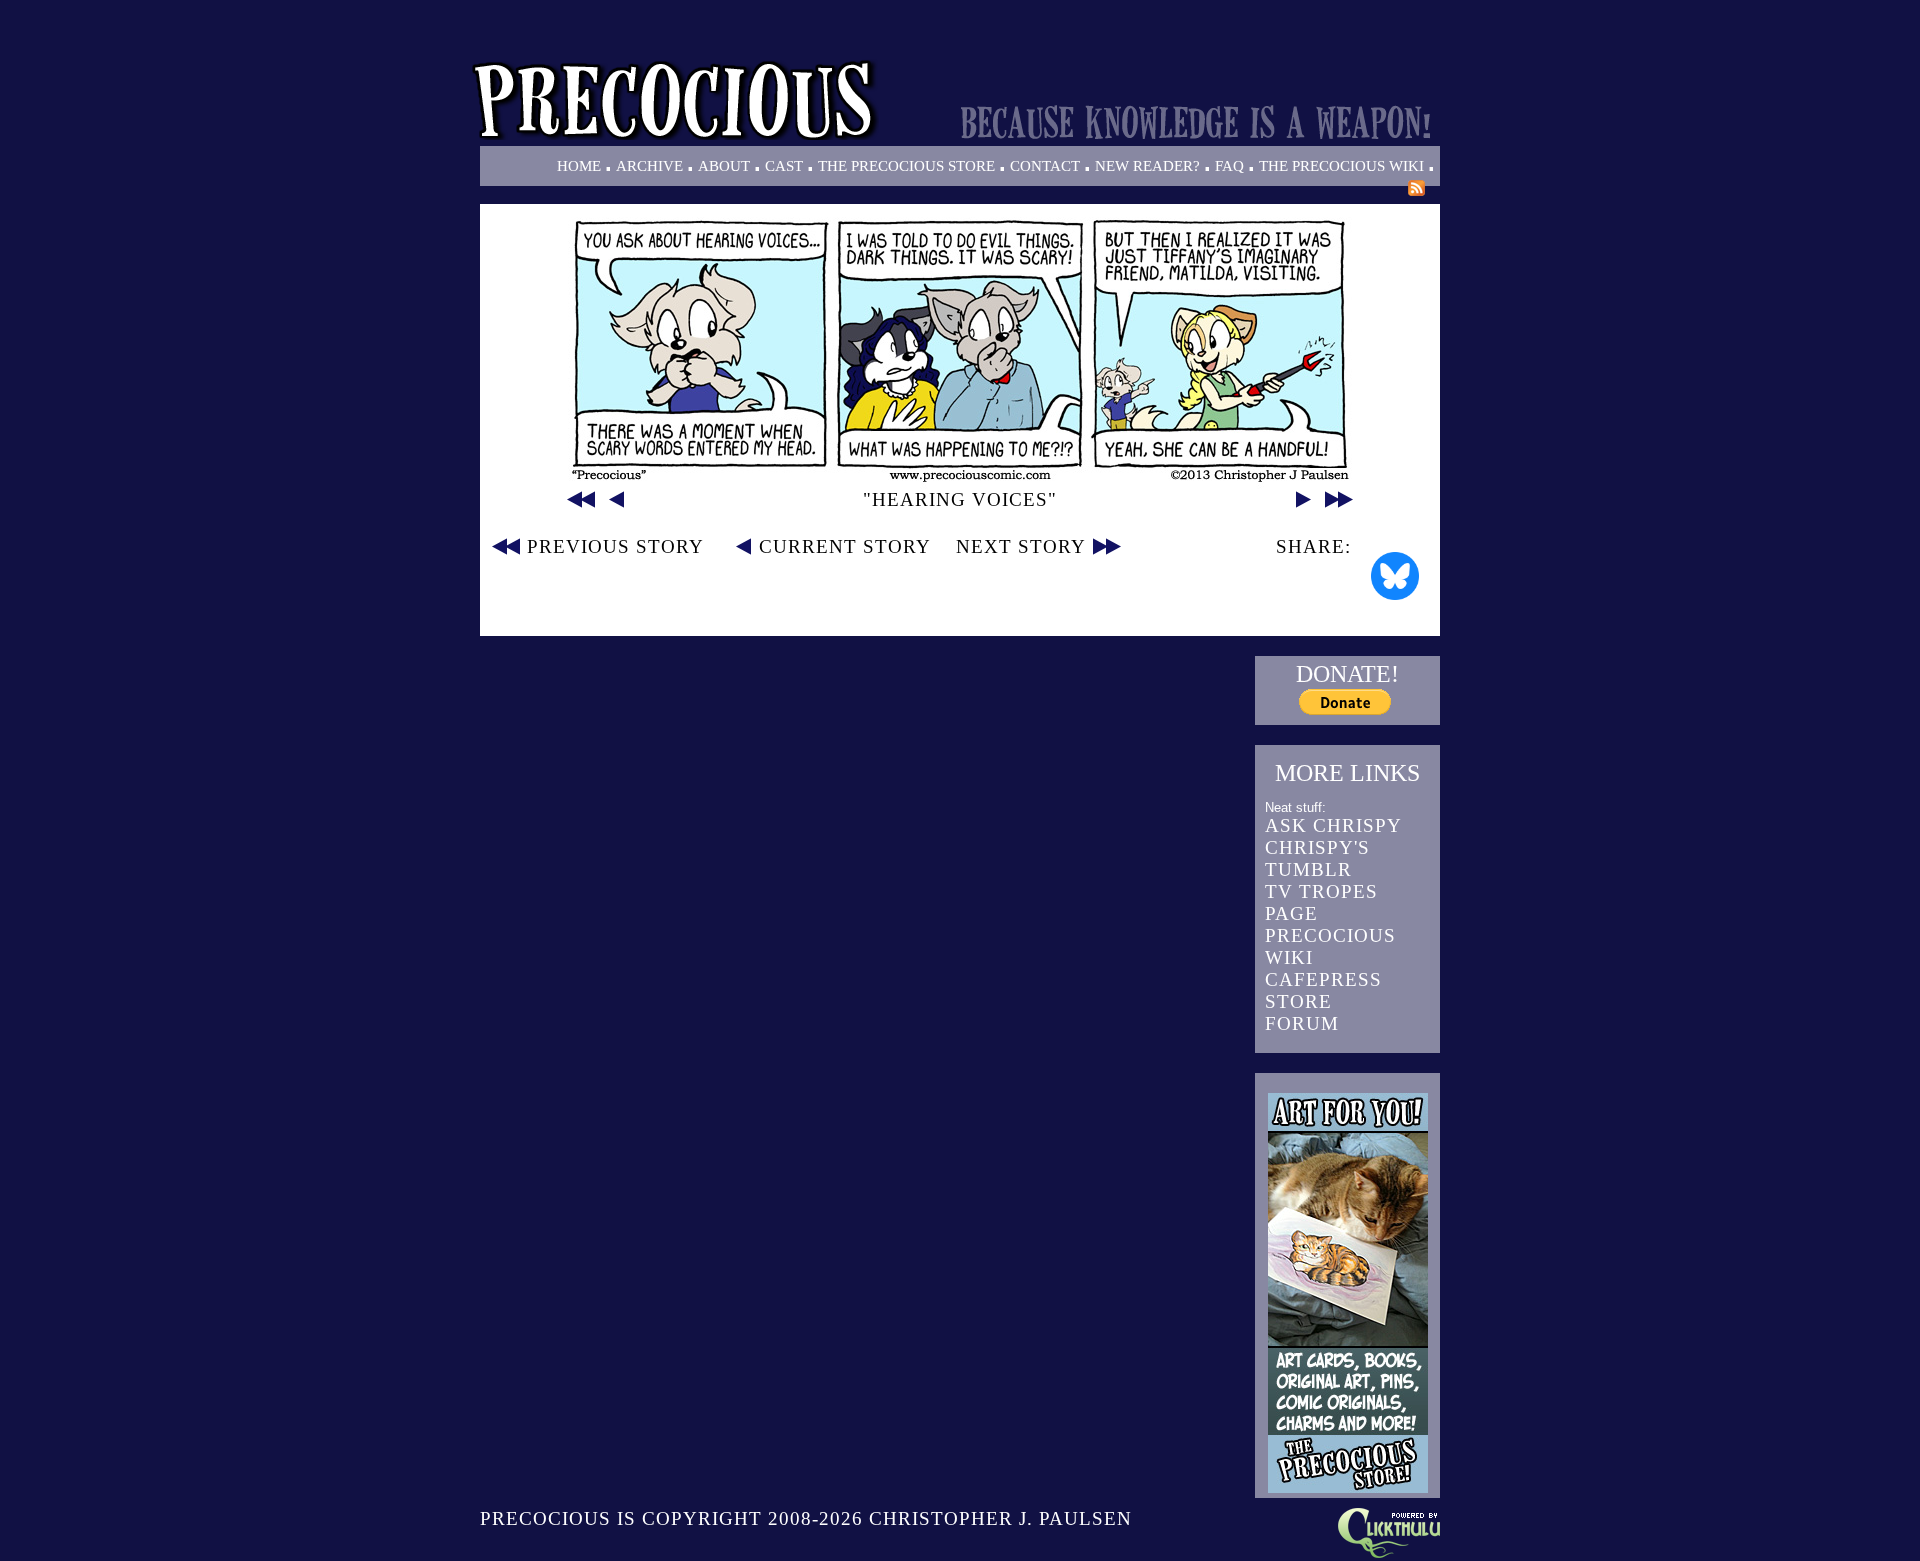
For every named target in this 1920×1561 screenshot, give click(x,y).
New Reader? (1147, 166)
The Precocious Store (906, 166)
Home (579, 166)
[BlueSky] (1395, 576)
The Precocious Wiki (1341, 166)
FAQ (1229, 166)
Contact (1045, 166)
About (724, 166)
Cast (784, 166)
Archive (649, 166)
